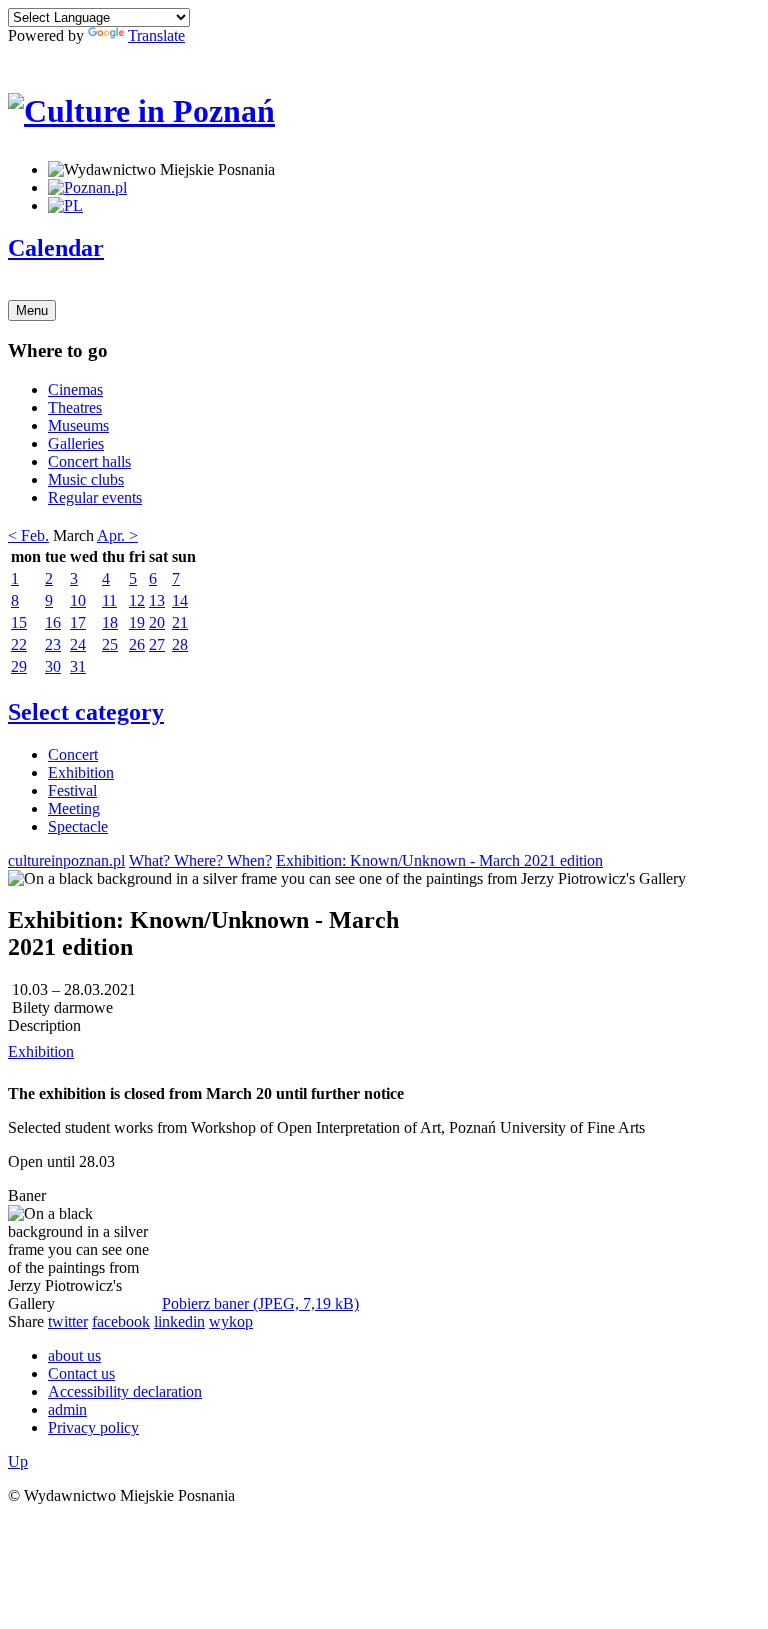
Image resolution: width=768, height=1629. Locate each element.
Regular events (95, 497)
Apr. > (117, 535)
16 (53, 622)
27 (157, 644)
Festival (72, 790)
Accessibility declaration (125, 1391)
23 (53, 644)
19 (137, 622)
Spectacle (78, 826)
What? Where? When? (200, 860)
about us (74, 1355)
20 (157, 622)
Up (18, 1461)
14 (180, 600)
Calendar (56, 248)
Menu (32, 310)
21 (180, 622)
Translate (156, 35)
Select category (86, 712)
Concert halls (89, 461)
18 (110, 622)
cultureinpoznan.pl (66, 860)
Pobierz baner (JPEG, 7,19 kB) (260, 1303)
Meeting (74, 808)
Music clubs (86, 479)
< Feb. (28, 535)
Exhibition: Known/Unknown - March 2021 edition (439, 860)
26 (137, 644)
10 (78, 600)
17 (78, 622)
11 (109, 600)
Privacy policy (93, 1427)
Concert (73, 754)
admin (67, 1409)
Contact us (81, 1373)
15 (19, 622)
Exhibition (81, 772)
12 (137, 600)
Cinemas (75, 389)
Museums (78, 425)
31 (78, 666)
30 (53, 666)
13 (157, 600)
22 (19, 644)
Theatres (75, 407)
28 (180, 644)
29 (19, 666)
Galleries (76, 443)
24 (78, 644)
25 (110, 644)
